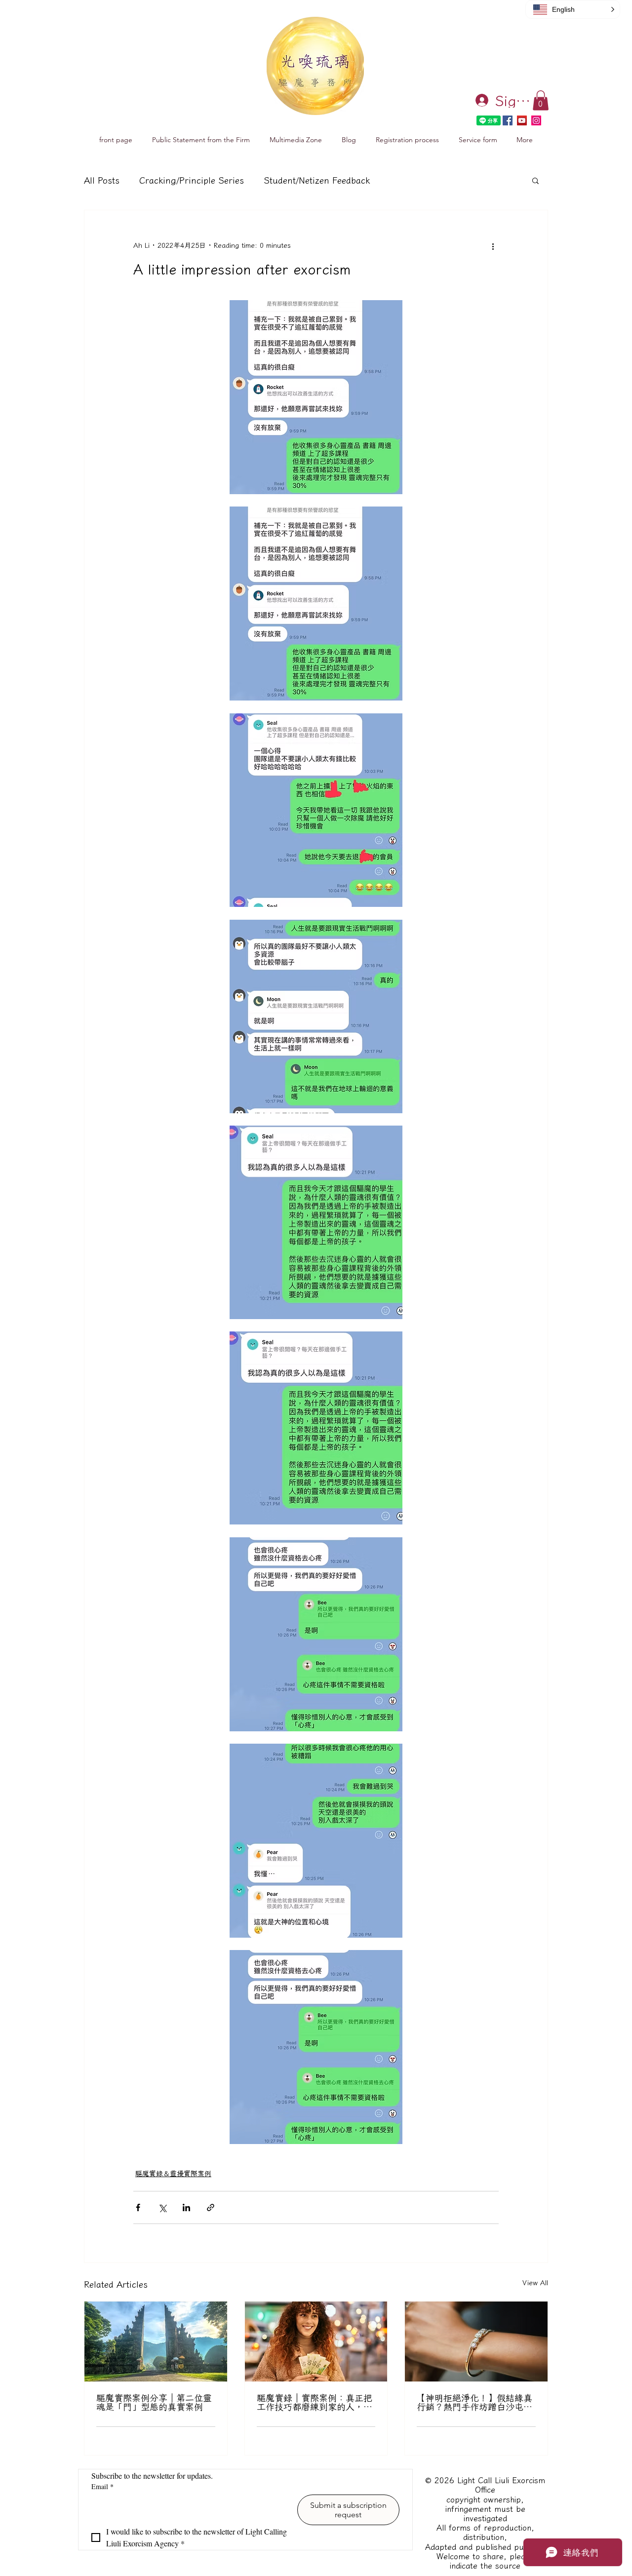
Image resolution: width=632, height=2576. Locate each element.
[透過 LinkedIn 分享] (186, 2207)
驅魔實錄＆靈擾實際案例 (173, 2174)
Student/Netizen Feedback (317, 180)
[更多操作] (493, 246)
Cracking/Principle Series (192, 180)
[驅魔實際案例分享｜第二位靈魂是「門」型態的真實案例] (156, 2342)
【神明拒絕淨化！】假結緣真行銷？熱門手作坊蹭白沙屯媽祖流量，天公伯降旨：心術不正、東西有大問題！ (474, 2402)
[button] (541, 100)
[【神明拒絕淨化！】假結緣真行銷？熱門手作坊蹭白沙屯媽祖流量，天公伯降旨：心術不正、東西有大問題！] (476, 2342)
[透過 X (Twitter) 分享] (162, 2207)
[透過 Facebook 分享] (138, 2207)
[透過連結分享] (211, 2207)
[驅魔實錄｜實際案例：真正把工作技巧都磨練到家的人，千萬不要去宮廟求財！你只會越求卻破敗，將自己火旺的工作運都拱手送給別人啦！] (316, 2342)
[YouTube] (522, 120)
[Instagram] (536, 120)
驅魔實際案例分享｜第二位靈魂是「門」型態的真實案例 (154, 2402)
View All (535, 2283)
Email (102, 2486)
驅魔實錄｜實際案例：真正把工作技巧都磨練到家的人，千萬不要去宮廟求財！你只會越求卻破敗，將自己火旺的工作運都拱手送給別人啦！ (315, 2402)
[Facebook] (508, 120)
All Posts (102, 180)
